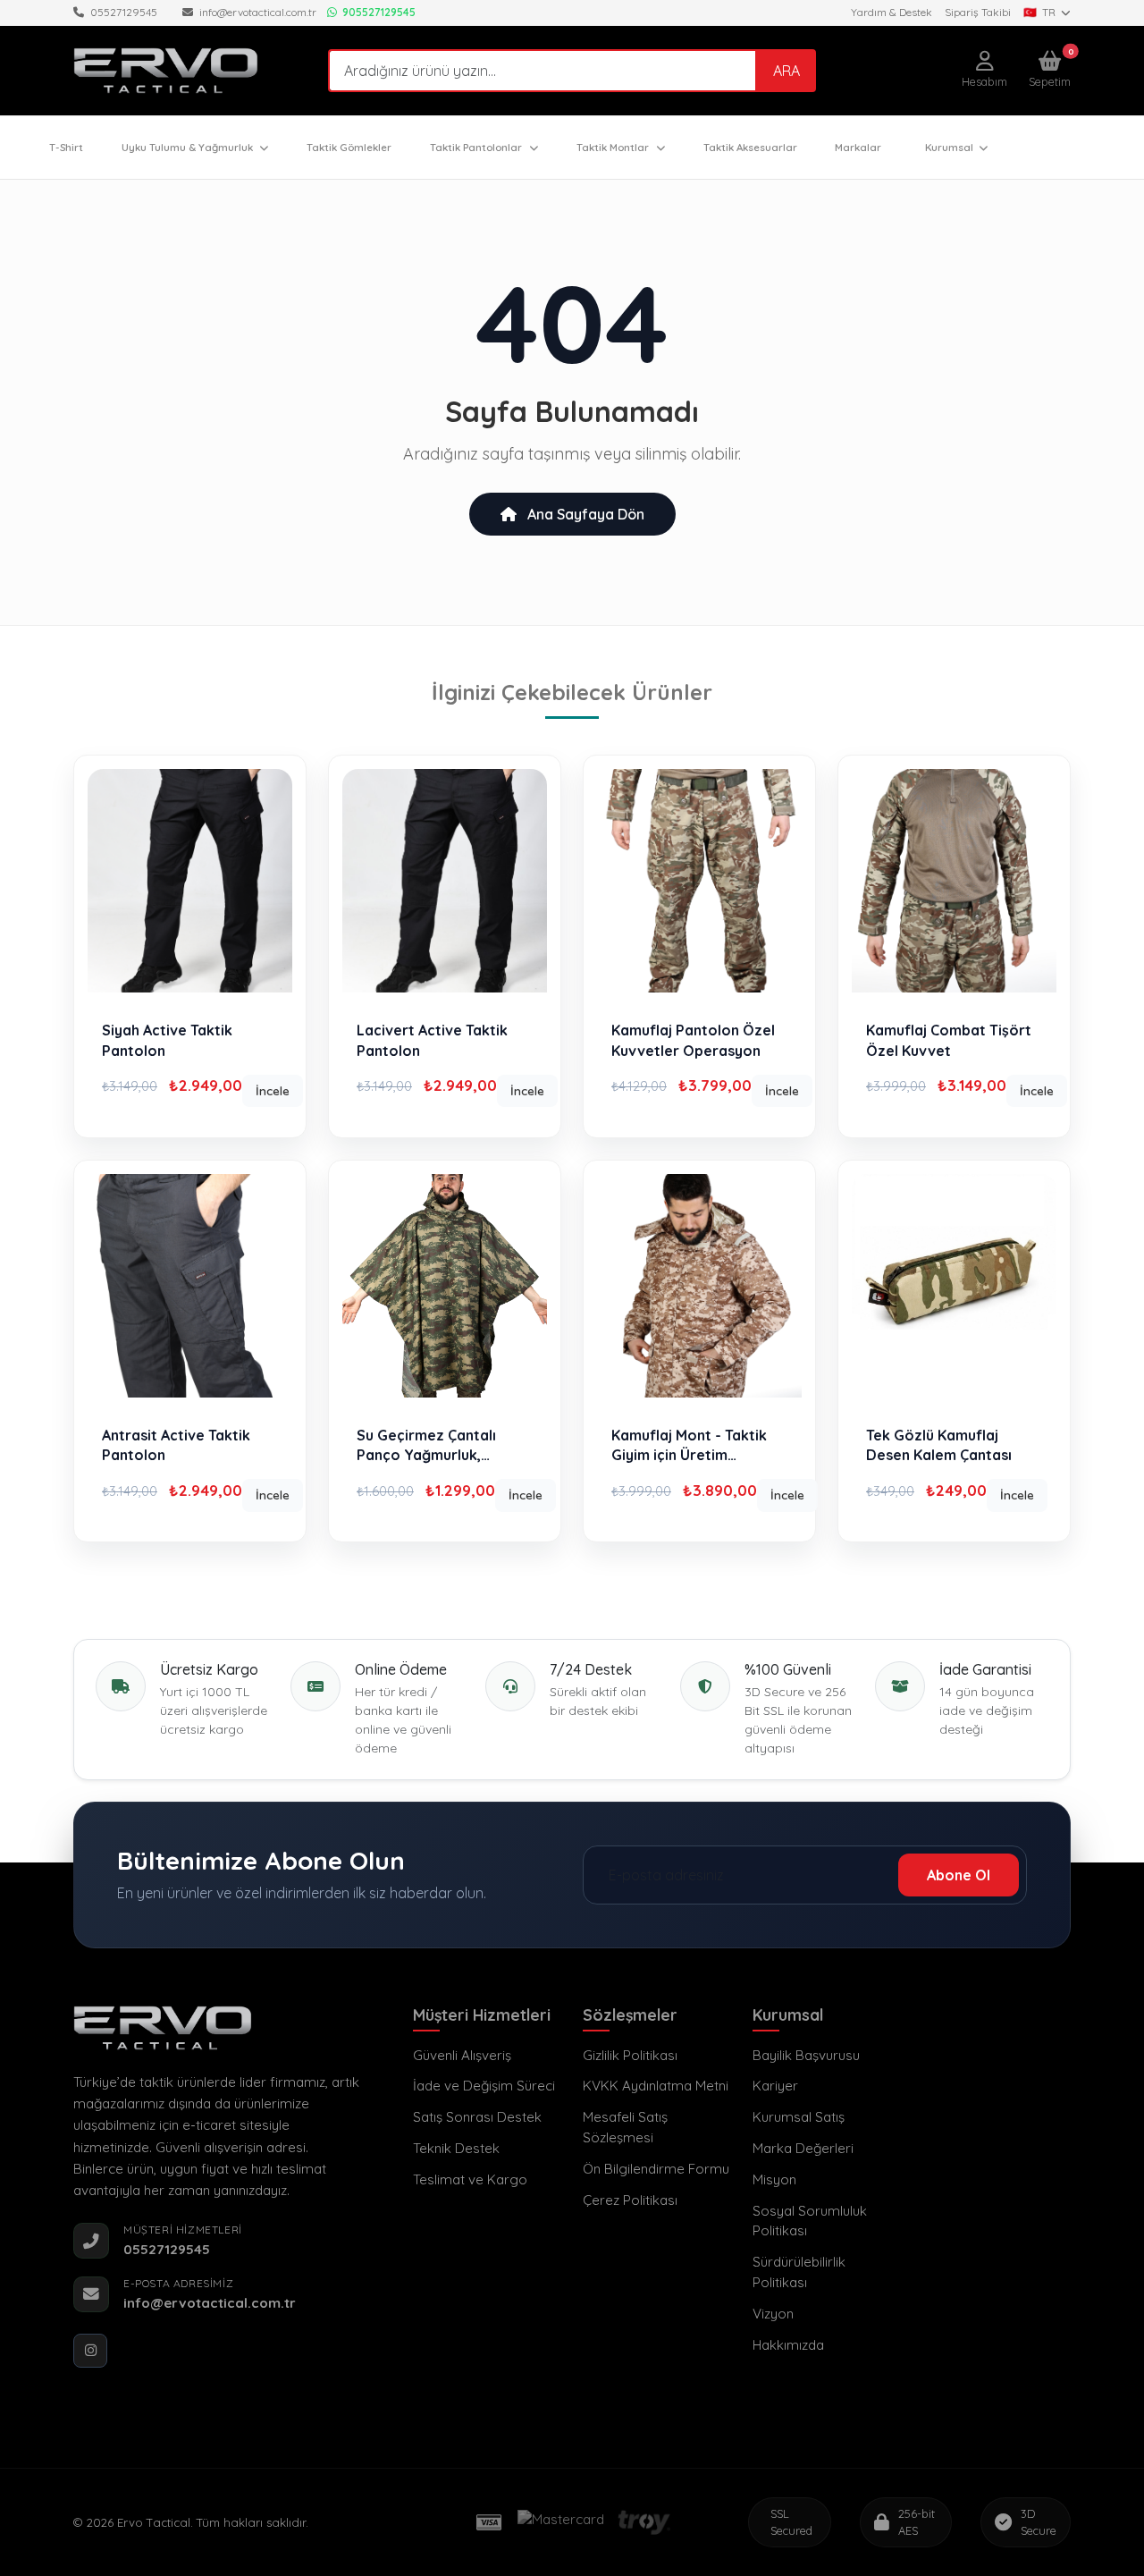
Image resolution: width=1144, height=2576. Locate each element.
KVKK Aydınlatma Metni (656, 2086)
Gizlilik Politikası (630, 2055)
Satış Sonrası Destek (477, 2117)
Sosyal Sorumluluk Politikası (810, 2221)
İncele (273, 1090)
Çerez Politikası (630, 2200)
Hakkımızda (788, 2345)
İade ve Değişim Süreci (484, 2086)
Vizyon (773, 2314)
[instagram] (90, 2351)
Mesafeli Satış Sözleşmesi (625, 2127)
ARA (786, 71)
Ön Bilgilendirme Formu (656, 2169)
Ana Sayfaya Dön (584, 514)
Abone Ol (959, 1875)
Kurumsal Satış (799, 2117)
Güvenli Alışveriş (462, 2055)
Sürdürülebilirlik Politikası (799, 2272)
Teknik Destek (456, 2148)
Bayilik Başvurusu (806, 2055)
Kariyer (775, 2086)
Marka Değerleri (803, 2148)
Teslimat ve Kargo (470, 2179)
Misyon (774, 2179)
